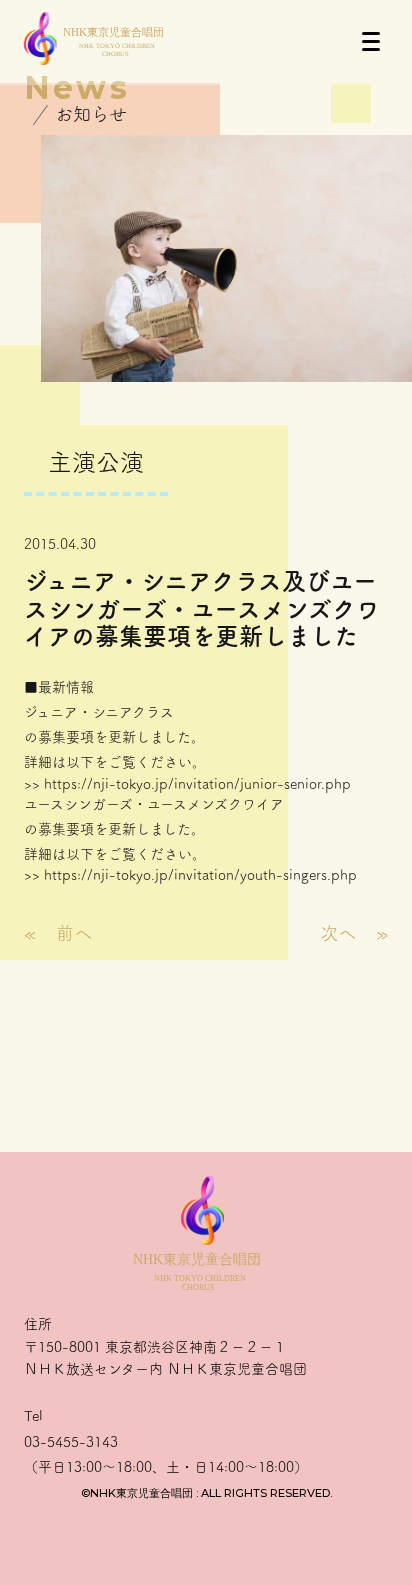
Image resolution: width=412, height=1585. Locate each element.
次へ (338, 933)
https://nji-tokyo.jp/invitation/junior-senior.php (197, 784)
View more (206, 1087)
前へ (74, 933)
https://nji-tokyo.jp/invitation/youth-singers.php (200, 875)
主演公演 (96, 462)
